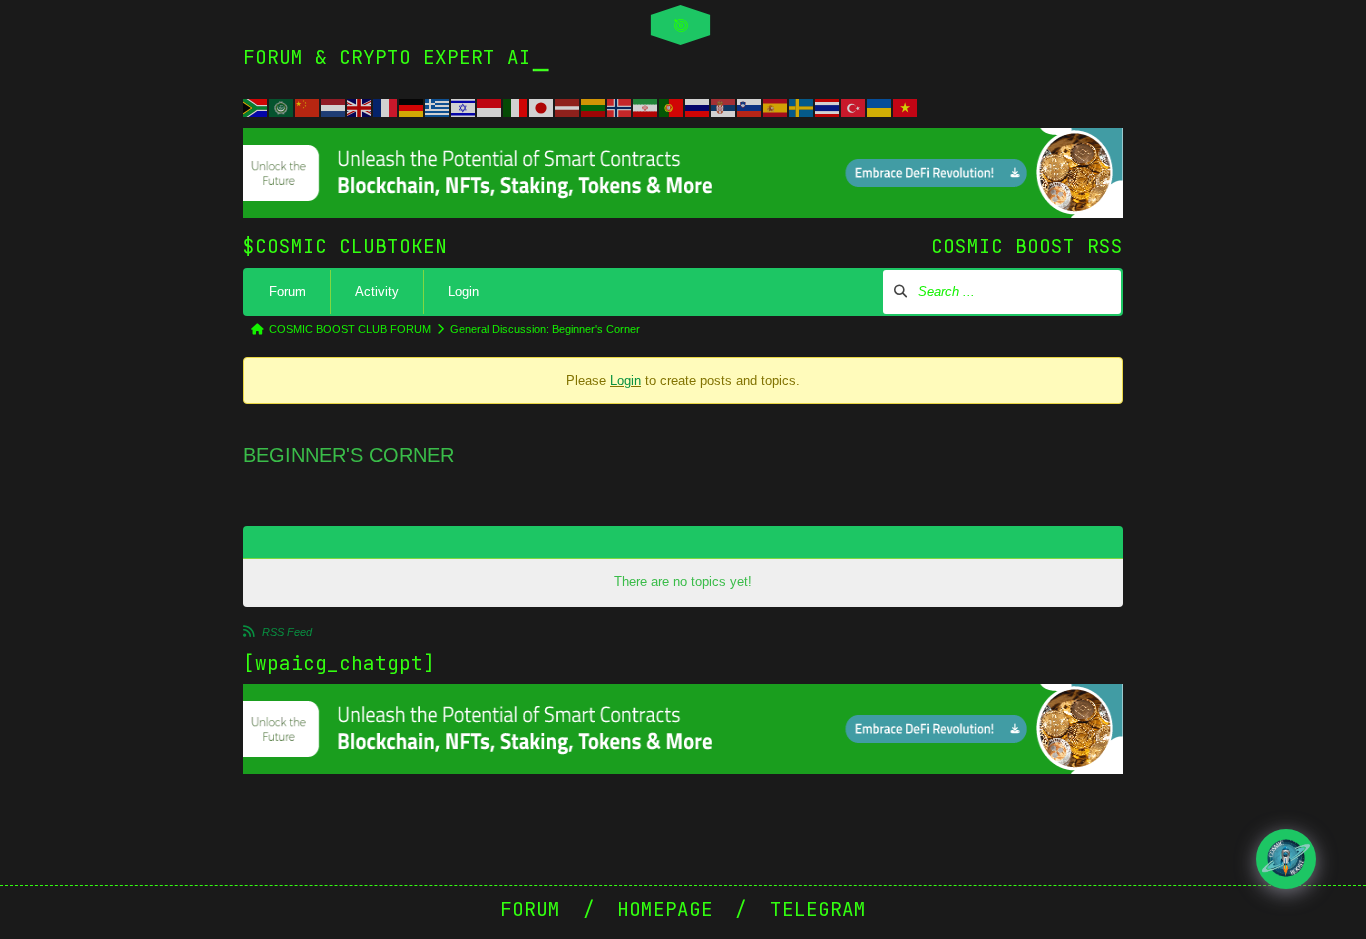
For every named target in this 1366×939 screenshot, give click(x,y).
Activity (377, 291)
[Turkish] (854, 106)
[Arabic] (282, 106)
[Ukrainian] (880, 106)
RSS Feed (287, 632)
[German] (412, 106)
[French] (386, 106)
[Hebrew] (464, 106)
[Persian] (646, 106)
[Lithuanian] (594, 106)
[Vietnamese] (906, 106)
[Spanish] (776, 106)
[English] (360, 106)
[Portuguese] (672, 106)
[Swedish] (802, 106)
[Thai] (828, 106)
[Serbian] (724, 106)
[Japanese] (542, 106)
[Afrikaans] (256, 106)
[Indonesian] (490, 106)
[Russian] (698, 106)
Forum (287, 291)
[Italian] (516, 106)
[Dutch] (334, 106)
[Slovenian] (750, 106)
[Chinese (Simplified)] (308, 106)
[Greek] (438, 106)
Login (463, 291)
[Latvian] (568, 106)
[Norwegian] (620, 106)
